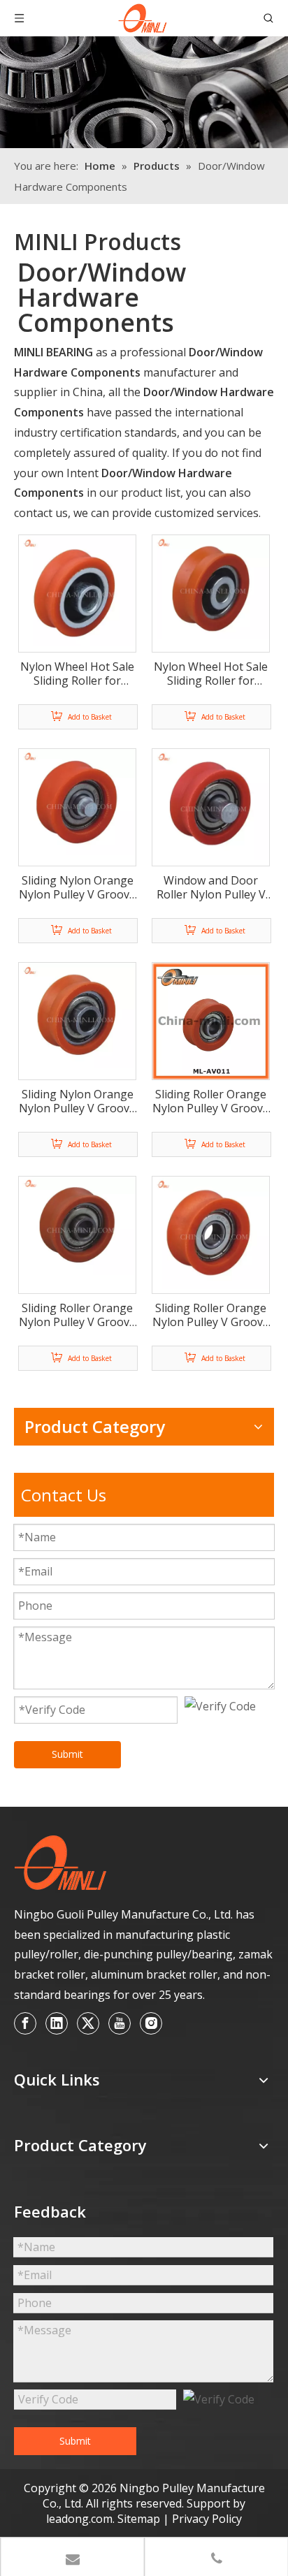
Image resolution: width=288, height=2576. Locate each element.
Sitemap (140, 2519)
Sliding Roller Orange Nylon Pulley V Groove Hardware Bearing (211, 1101)
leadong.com (79, 2519)
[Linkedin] (57, 2023)
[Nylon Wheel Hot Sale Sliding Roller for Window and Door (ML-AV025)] (211, 585)
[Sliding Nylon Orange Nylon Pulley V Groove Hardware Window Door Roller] (77, 801)
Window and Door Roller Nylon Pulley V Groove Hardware (211, 887)
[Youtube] (120, 2023)
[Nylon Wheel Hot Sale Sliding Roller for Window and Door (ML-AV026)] (77, 589)
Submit (67, 1754)
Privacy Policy (207, 2519)
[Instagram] (151, 2023)
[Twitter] (88, 2023)
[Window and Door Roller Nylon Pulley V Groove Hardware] (211, 803)
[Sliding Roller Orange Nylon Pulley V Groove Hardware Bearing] (211, 1020)
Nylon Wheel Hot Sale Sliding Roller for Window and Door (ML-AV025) (211, 674)
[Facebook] (25, 2023)
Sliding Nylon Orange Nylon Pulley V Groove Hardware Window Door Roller (77, 887)
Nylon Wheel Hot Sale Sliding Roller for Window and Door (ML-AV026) (77, 674)
